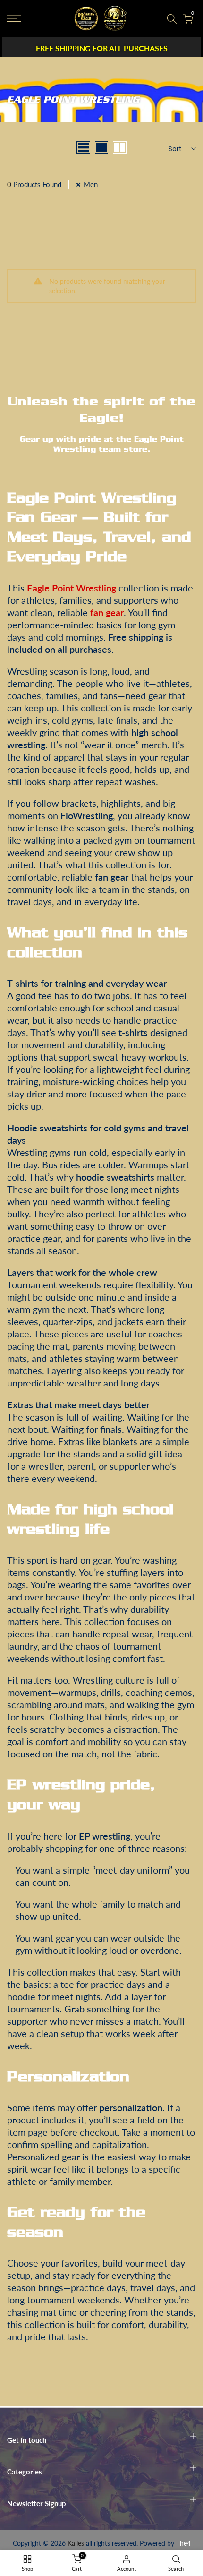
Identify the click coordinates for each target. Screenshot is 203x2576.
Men (91, 184)
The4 (183, 2543)
